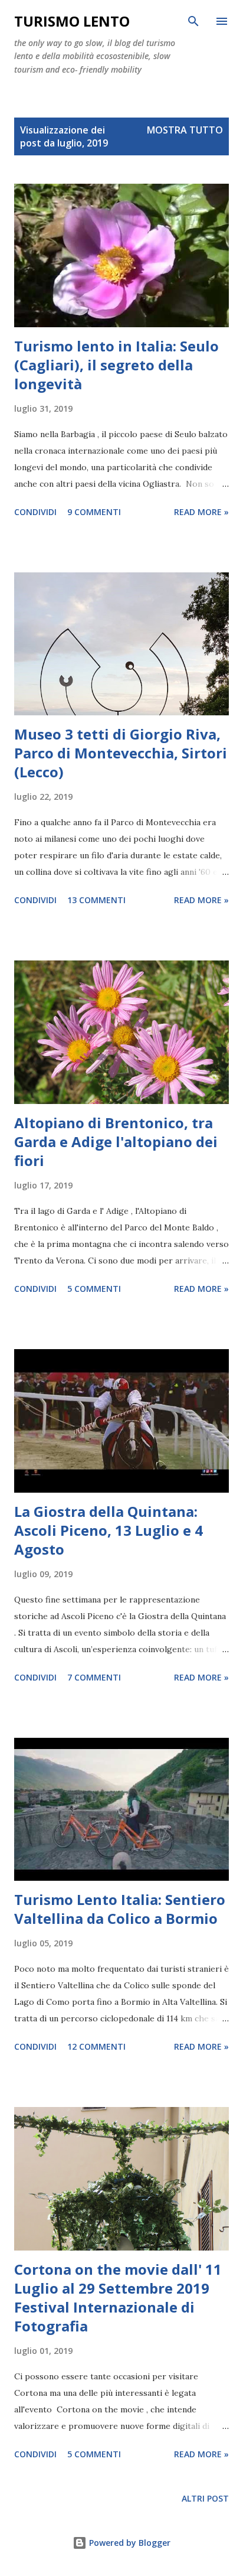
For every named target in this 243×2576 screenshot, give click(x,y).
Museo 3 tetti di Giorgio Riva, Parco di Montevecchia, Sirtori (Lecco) (121, 753)
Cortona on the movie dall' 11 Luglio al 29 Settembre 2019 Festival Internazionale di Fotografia (118, 2297)
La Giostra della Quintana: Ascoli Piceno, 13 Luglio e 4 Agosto (109, 1530)
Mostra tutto (185, 130)
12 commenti (96, 2046)
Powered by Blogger (129, 2543)
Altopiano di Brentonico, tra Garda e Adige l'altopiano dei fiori (116, 1142)
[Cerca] (193, 21)
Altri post (205, 2498)
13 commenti (96, 900)
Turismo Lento (72, 21)
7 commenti (94, 1677)
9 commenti (94, 512)
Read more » (201, 512)
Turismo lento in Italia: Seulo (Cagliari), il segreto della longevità (116, 365)
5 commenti (94, 1289)
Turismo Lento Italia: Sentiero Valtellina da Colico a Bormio (120, 1909)
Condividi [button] (35, 512)
